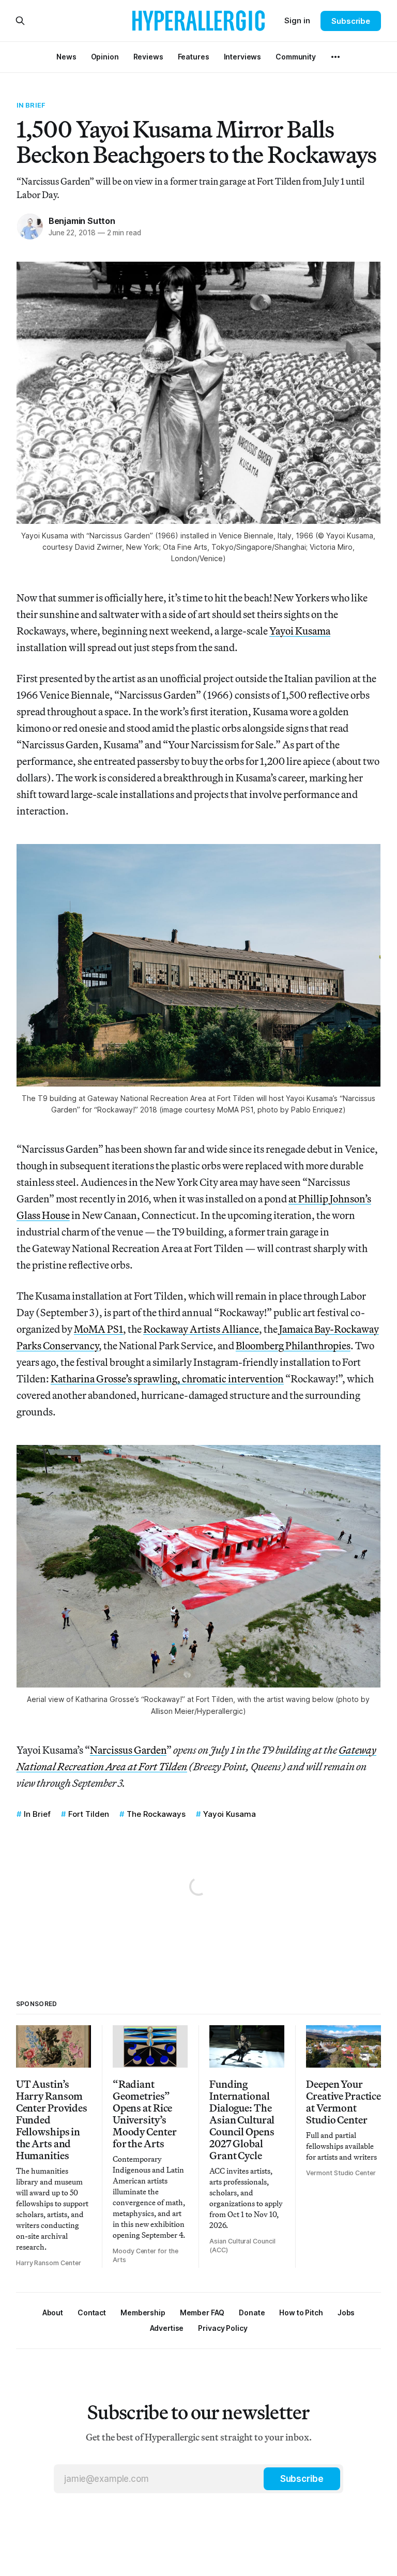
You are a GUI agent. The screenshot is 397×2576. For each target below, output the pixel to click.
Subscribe (351, 21)
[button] (143, 2313)
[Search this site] (20, 21)
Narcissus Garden (128, 1750)
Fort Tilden (89, 1814)
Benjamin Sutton (82, 221)
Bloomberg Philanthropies (293, 1345)
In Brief (31, 105)
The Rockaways (156, 1814)
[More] (335, 57)
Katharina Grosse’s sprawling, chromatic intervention (167, 1379)
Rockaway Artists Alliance (201, 1329)
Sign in (297, 20)
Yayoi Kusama (300, 631)
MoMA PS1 (98, 1329)
